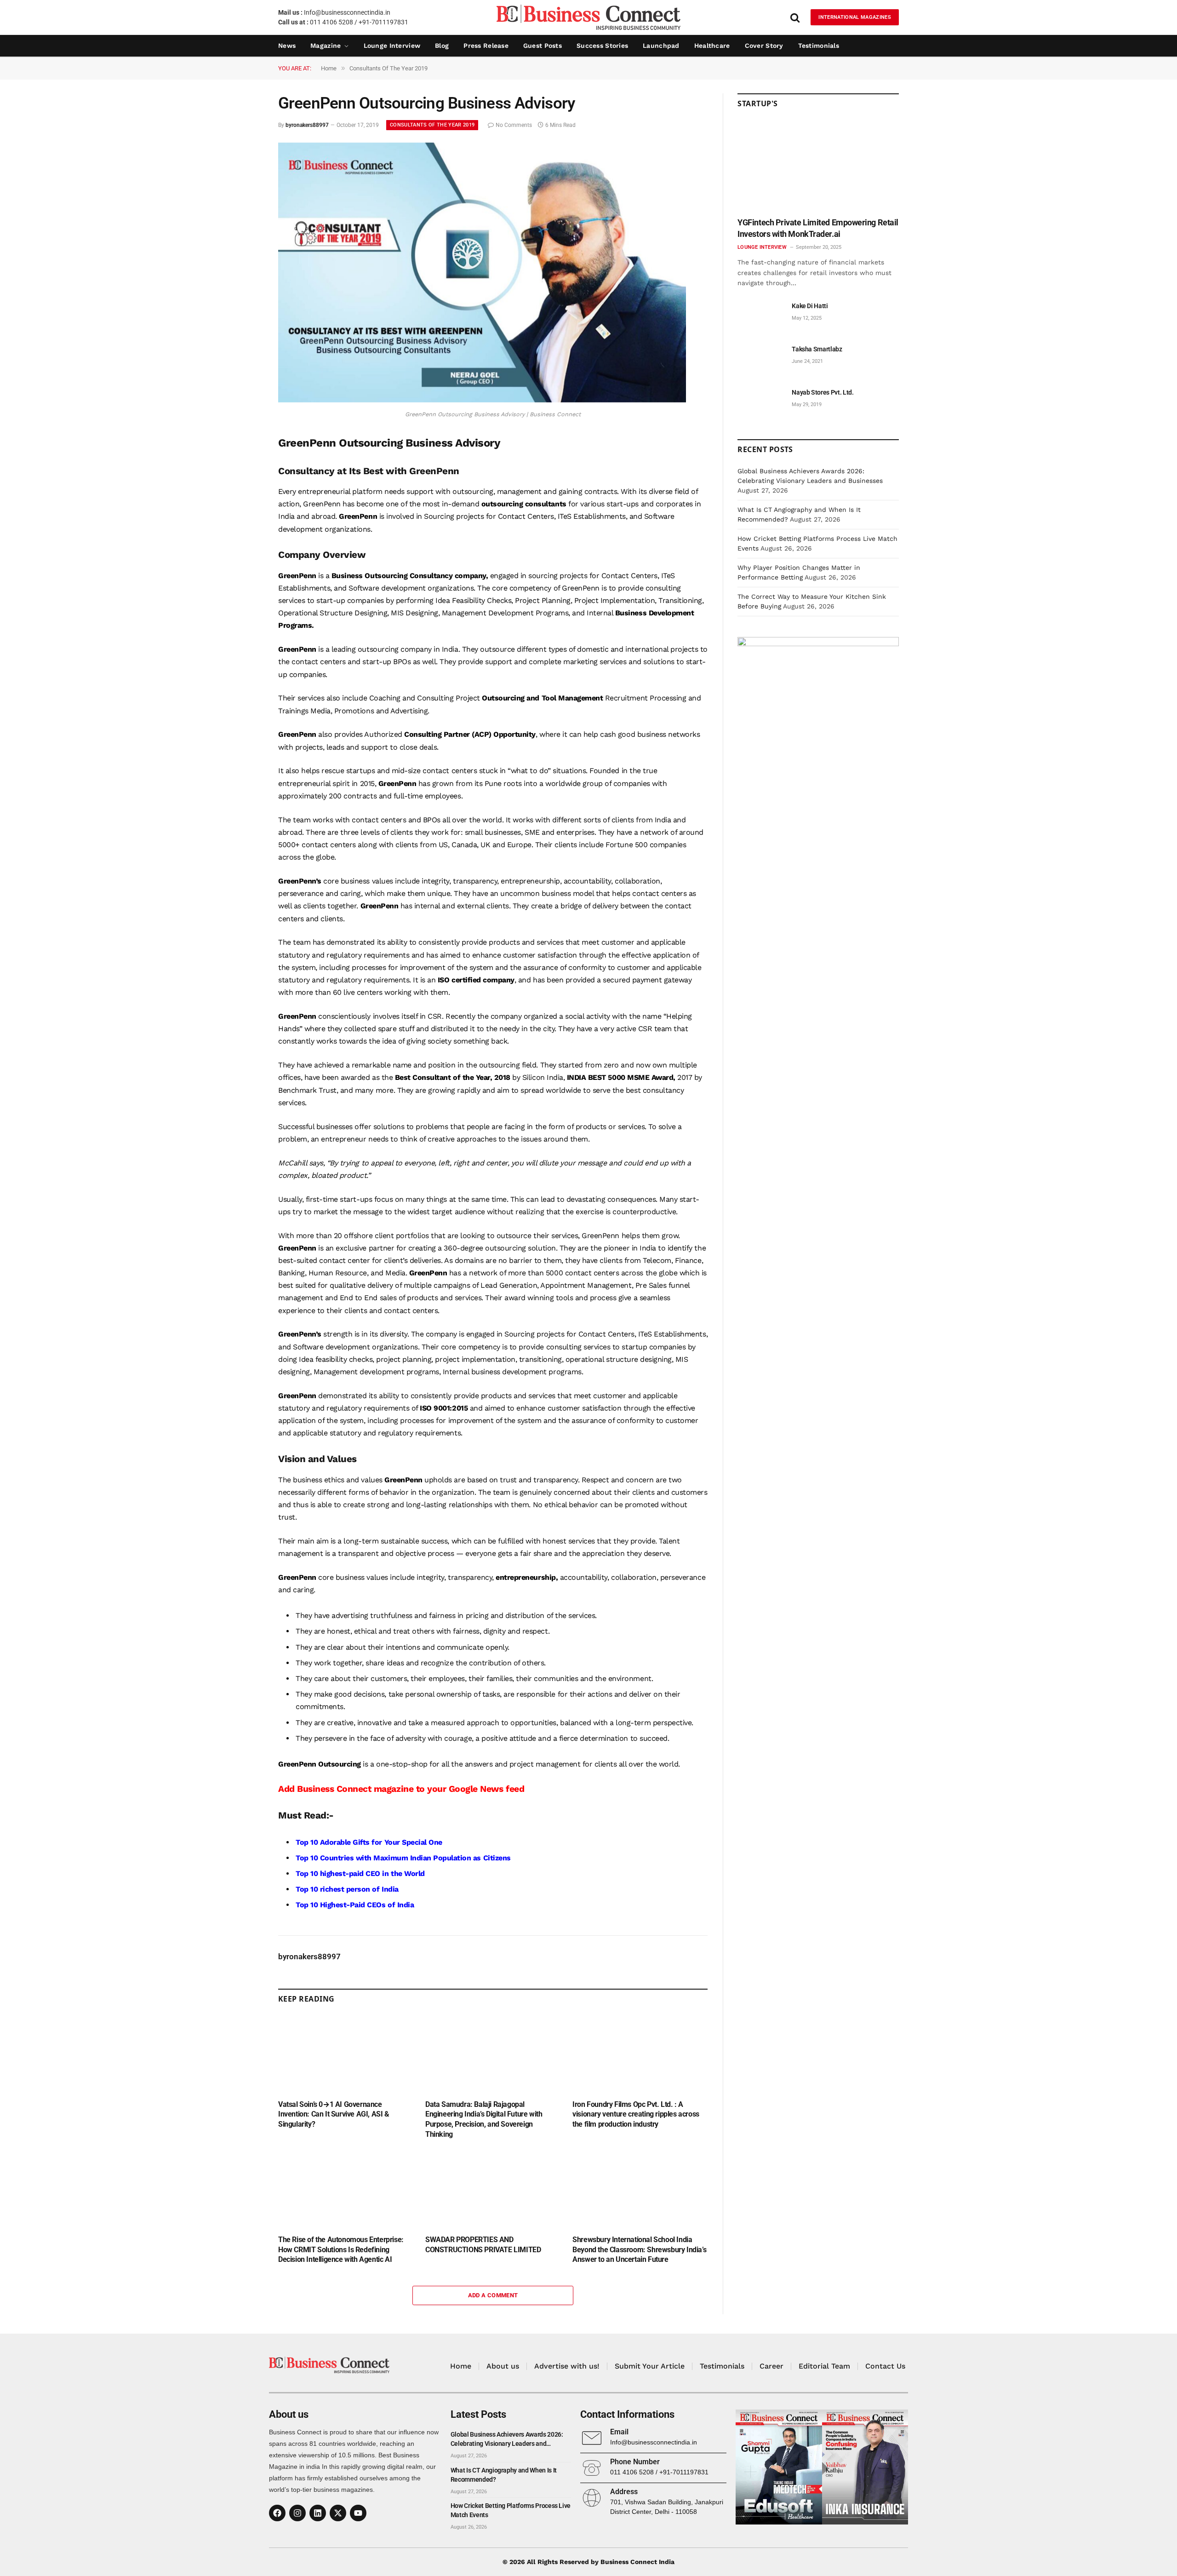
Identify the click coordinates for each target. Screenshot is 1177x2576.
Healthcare (712, 46)
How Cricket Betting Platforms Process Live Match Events (511, 2510)
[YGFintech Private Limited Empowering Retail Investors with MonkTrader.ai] (818, 166)
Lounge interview (392, 46)
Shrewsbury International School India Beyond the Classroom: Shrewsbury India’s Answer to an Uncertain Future (639, 2250)
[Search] (795, 17)
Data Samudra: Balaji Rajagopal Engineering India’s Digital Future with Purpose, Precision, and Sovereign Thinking (484, 2119)
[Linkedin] (318, 2513)
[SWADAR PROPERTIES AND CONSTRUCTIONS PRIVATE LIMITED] (493, 2189)
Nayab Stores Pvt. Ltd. (823, 392)
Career (771, 2366)
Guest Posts (543, 46)
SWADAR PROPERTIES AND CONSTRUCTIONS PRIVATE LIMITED (483, 2245)
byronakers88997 (307, 125)
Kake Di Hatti (810, 306)
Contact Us (885, 2366)
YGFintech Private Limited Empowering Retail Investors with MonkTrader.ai (818, 228)
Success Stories (602, 46)
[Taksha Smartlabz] (760, 359)
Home (461, 2366)
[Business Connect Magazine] (588, 17)
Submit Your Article (650, 2366)
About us (503, 2366)
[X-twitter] (338, 2513)
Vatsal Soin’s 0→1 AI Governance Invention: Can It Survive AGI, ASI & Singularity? (334, 2114)
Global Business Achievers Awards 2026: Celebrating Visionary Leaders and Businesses (507, 2439)
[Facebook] (277, 2513)
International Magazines (855, 17)
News (287, 46)
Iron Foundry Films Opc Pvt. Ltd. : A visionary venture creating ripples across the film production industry (636, 2114)
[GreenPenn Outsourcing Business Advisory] (482, 400)
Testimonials (819, 46)
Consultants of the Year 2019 (432, 125)
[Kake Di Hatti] (760, 316)
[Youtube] (358, 2513)
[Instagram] (297, 2513)
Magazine (326, 46)
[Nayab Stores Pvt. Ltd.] (760, 403)
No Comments (514, 125)
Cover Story (764, 46)
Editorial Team (824, 2366)
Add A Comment (493, 2295)
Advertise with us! (567, 2366)
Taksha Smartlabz (817, 349)
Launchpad (661, 46)
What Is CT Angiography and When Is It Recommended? (504, 2475)
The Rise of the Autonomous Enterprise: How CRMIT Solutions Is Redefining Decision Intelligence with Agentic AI (341, 2250)
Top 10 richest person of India (347, 1889)
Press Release (486, 46)
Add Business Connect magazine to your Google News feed (401, 1789)
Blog (442, 46)
